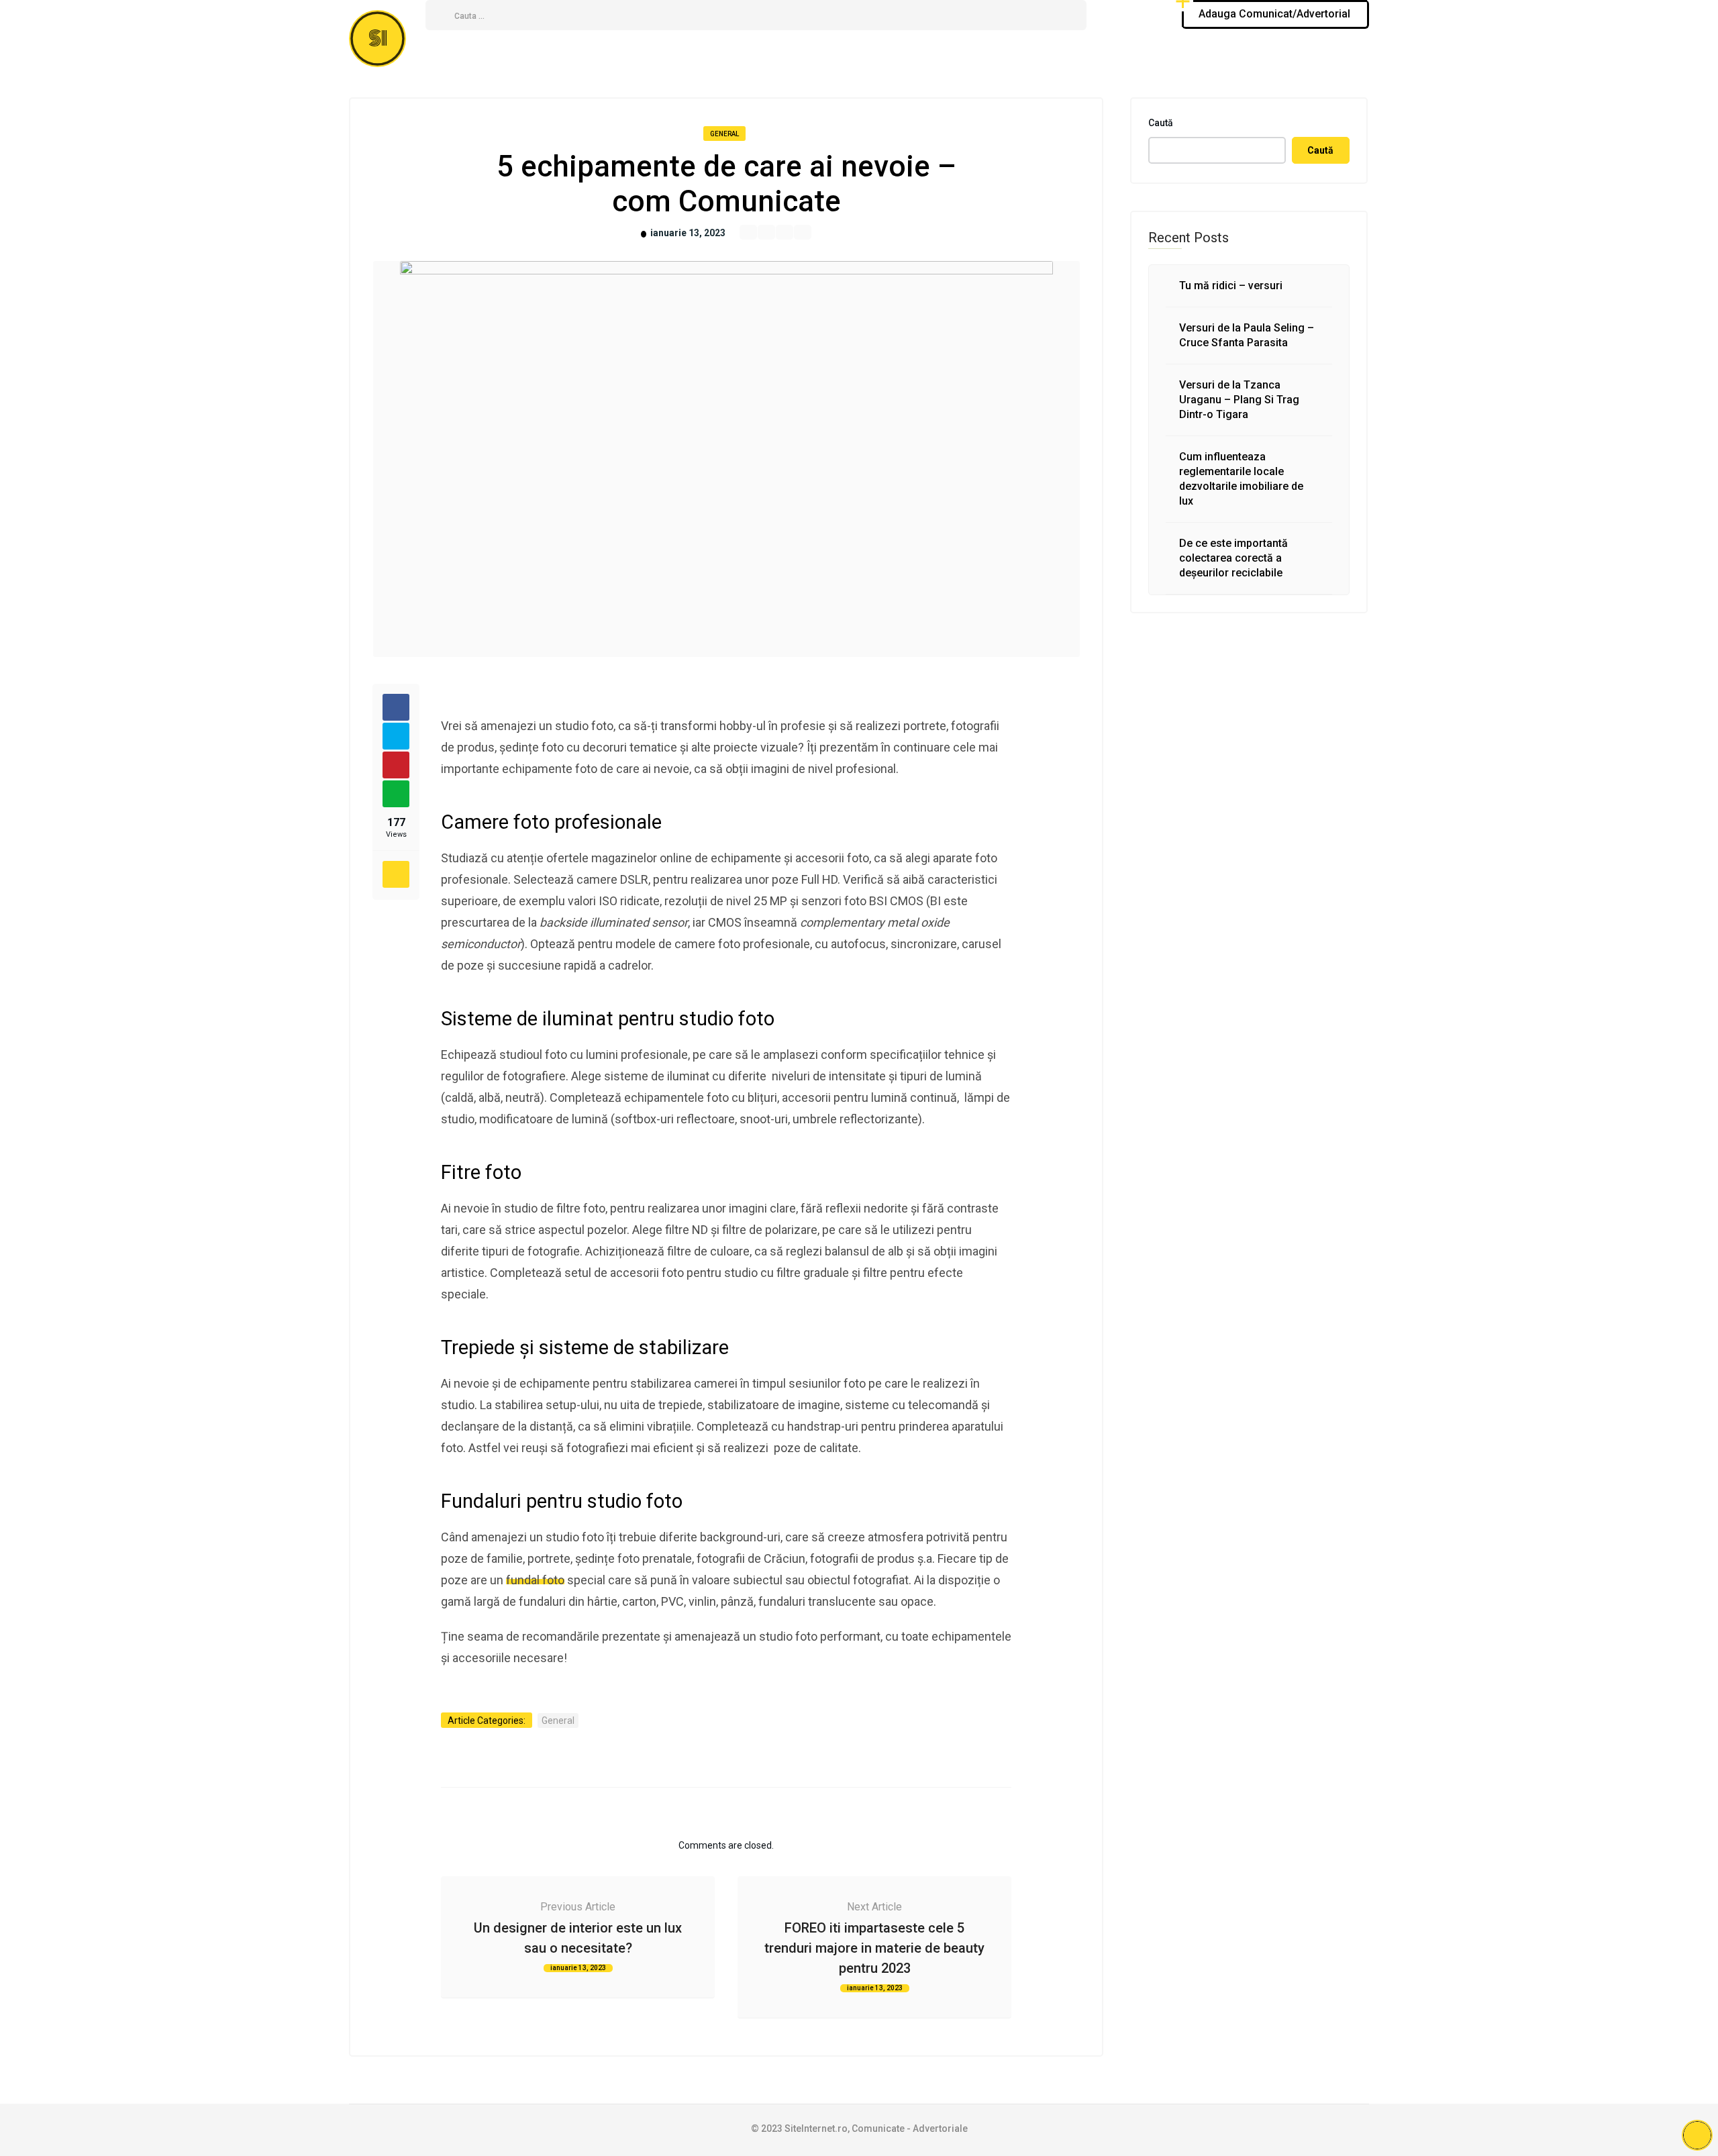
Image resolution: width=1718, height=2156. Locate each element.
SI (378, 39)
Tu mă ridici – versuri (1231, 286)
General (724, 134)
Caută (1161, 123)
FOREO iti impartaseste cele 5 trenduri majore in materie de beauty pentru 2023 (874, 1948)
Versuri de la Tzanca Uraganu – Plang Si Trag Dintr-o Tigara (1239, 400)
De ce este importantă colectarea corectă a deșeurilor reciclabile (1233, 558)
